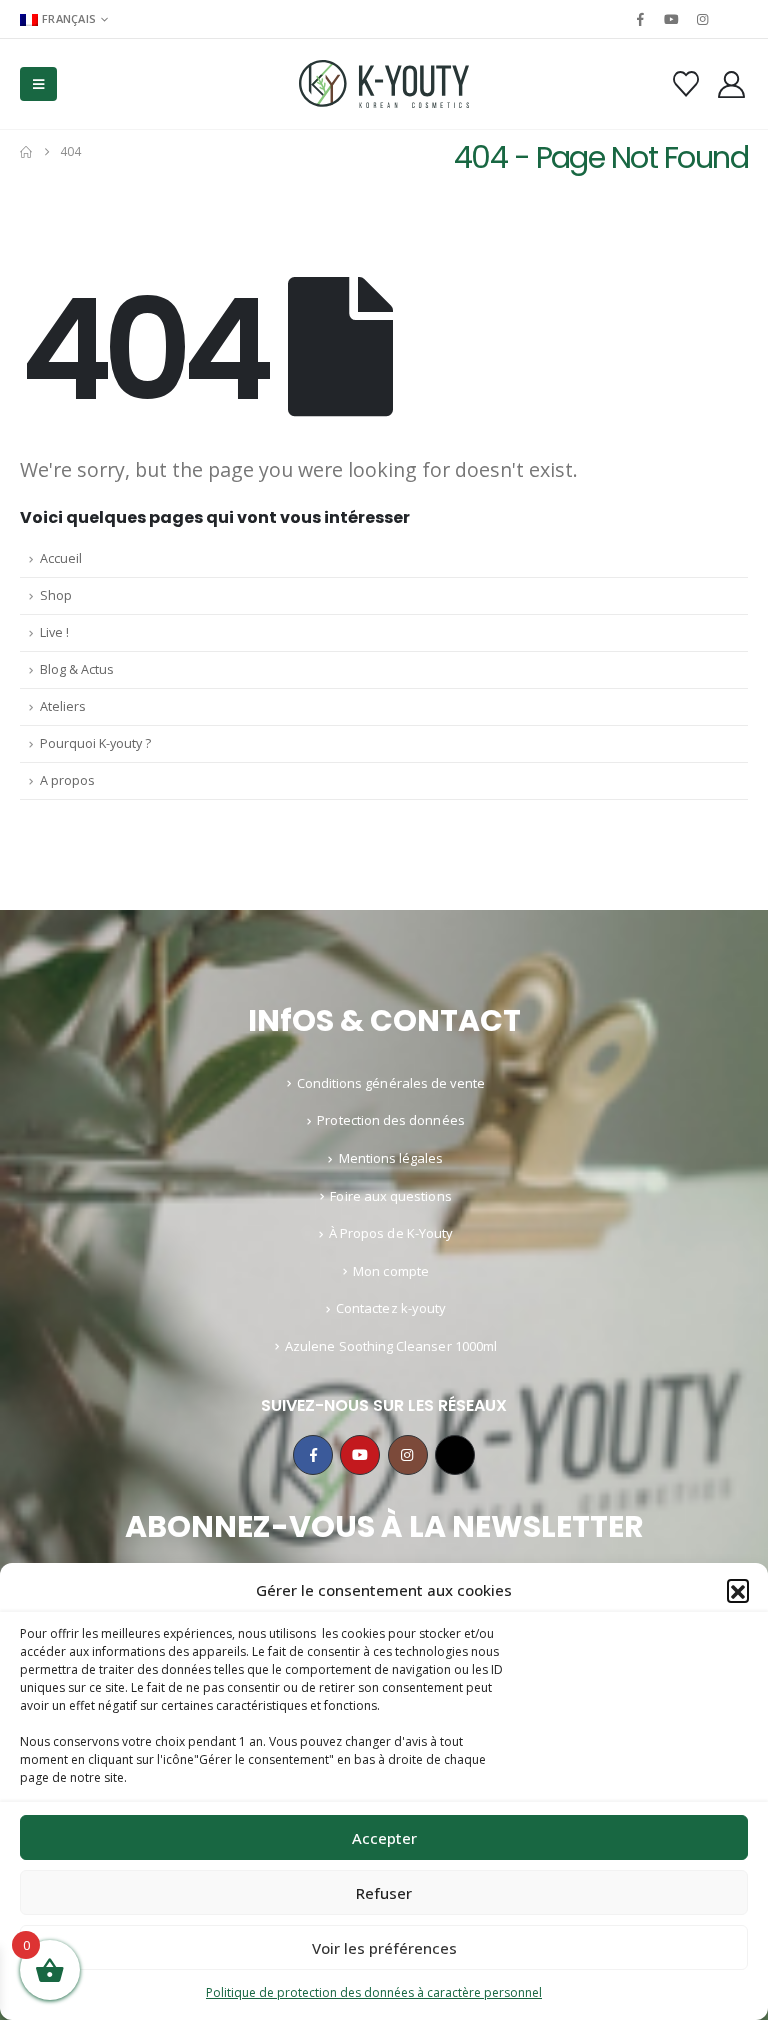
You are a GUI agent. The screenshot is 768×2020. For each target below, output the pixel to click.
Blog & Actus (77, 669)
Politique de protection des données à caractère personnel (374, 1992)
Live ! (54, 632)
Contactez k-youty (391, 1308)
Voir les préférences (384, 1948)
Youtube (360, 1455)
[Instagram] (703, 19)
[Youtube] (671, 19)
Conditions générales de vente (391, 1083)
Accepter (384, 1838)
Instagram (408, 1455)
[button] (738, 1590)
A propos (67, 780)
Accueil (61, 558)
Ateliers (63, 706)
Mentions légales (391, 1158)
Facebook (313, 1455)
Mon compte (391, 1271)
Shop (56, 595)
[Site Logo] (384, 84)
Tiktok (455, 1455)
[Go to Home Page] (26, 152)
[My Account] (732, 84)
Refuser (384, 1893)
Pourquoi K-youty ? (95, 743)
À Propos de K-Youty (391, 1233)
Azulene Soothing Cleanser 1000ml (391, 1346)
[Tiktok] (734, 19)
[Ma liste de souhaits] (685, 84)
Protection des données (390, 1120)
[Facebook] (640, 19)
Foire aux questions (390, 1196)
